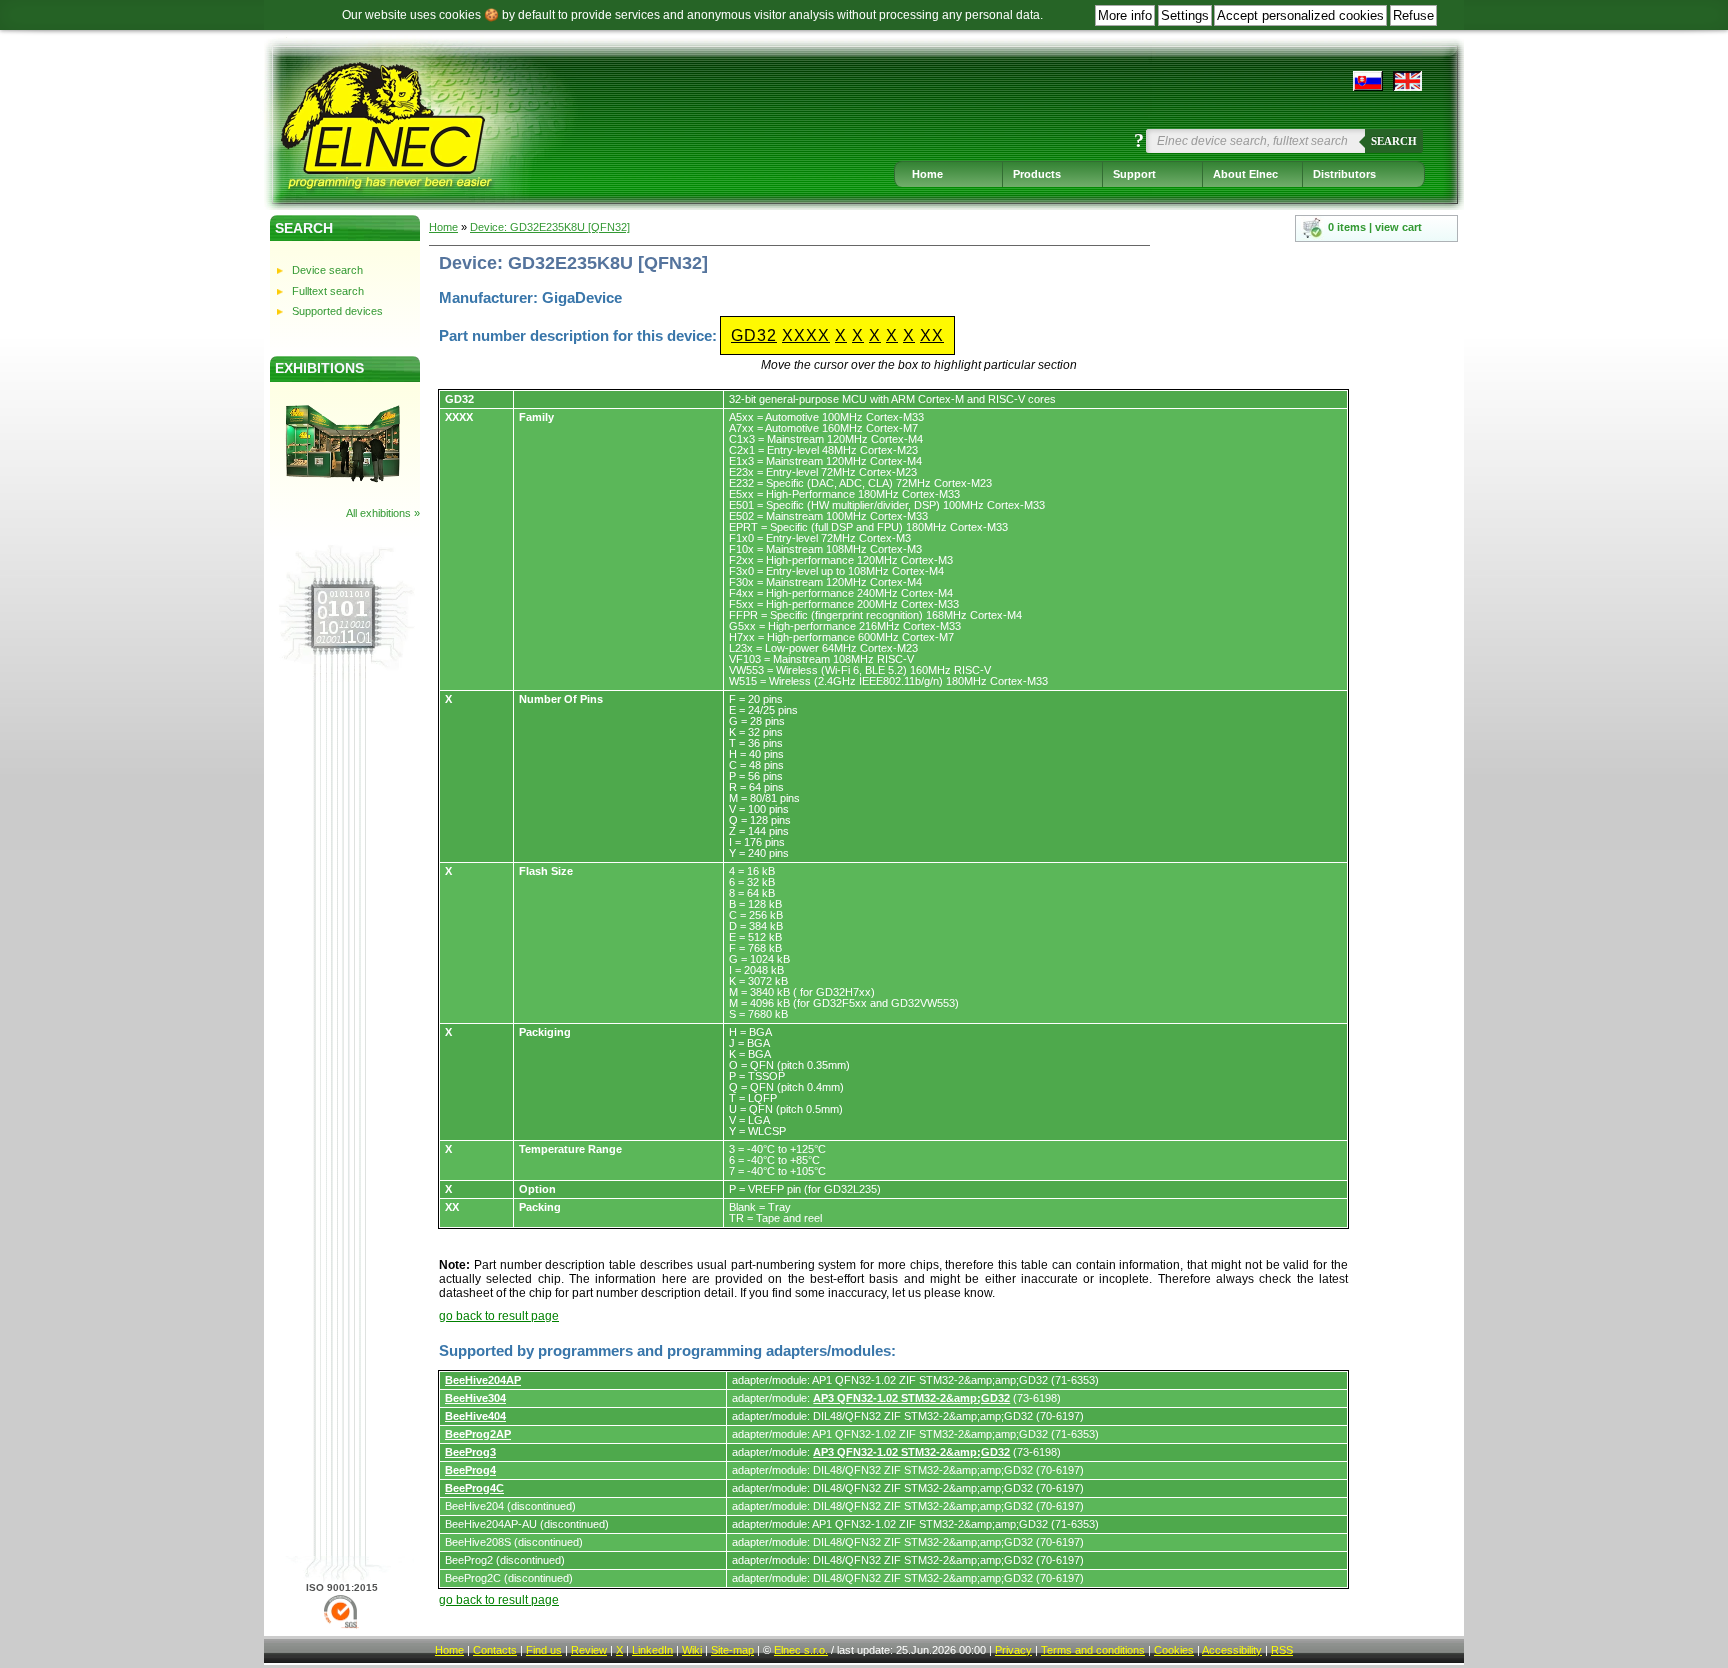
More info (1125, 15)
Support (1134, 174)
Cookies (1174, 1650)
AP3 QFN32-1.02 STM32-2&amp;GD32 (911, 1398)
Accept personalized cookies (1300, 15)
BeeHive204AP (483, 1380)
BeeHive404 (475, 1416)
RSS (1282, 1650)
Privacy (1013, 1650)
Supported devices (337, 311)
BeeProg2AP (478, 1434)
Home (927, 174)
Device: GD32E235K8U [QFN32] (550, 227)
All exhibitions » (383, 513)
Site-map (732, 1650)
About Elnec (1245, 174)
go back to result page (499, 1316)
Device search (327, 270)
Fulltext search (328, 291)
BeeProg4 (470, 1470)
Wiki (692, 1650)
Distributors (1344, 174)
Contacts (495, 1650)
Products (1037, 174)
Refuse (1413, 15)
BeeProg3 (470, 1452)
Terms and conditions (1093, 1650)
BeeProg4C (474, 1488)
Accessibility (1232, 1650)
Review (589, 1650)
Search (1394, 141)
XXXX (806, 335)
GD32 (754, 335)
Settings (1185, 15)
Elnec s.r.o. (801, 1650)
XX (932, 335)
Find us (544, 1650)
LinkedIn (652, 1650)
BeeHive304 (475, 1398)
